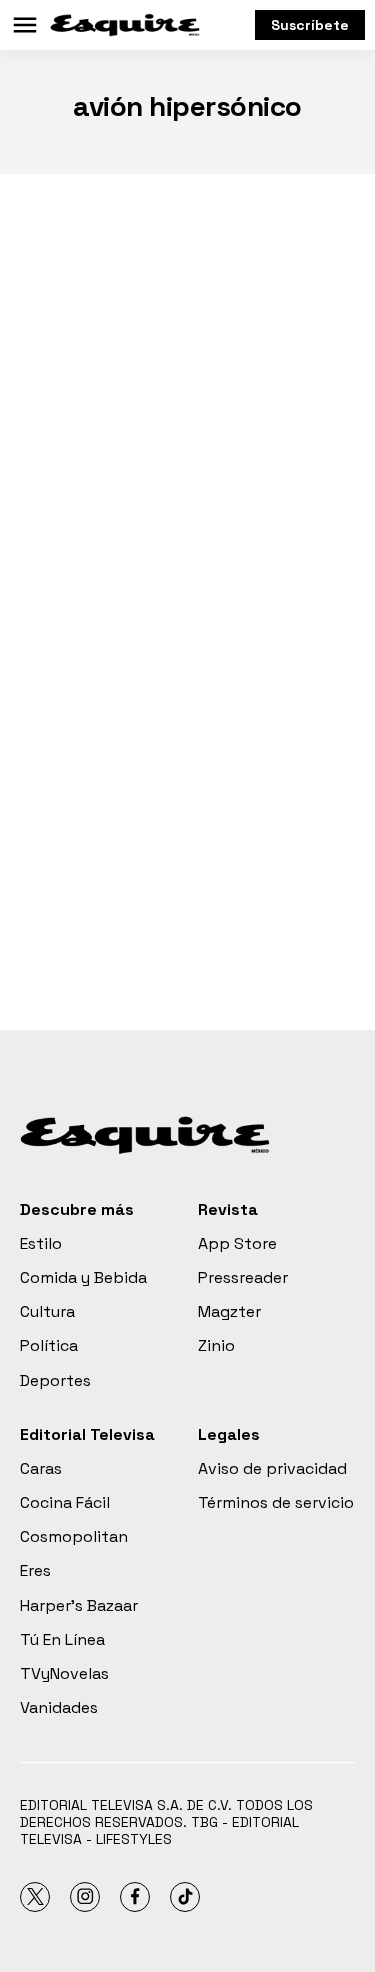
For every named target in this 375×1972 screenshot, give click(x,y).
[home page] (125, 25)
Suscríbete (310, 25)
